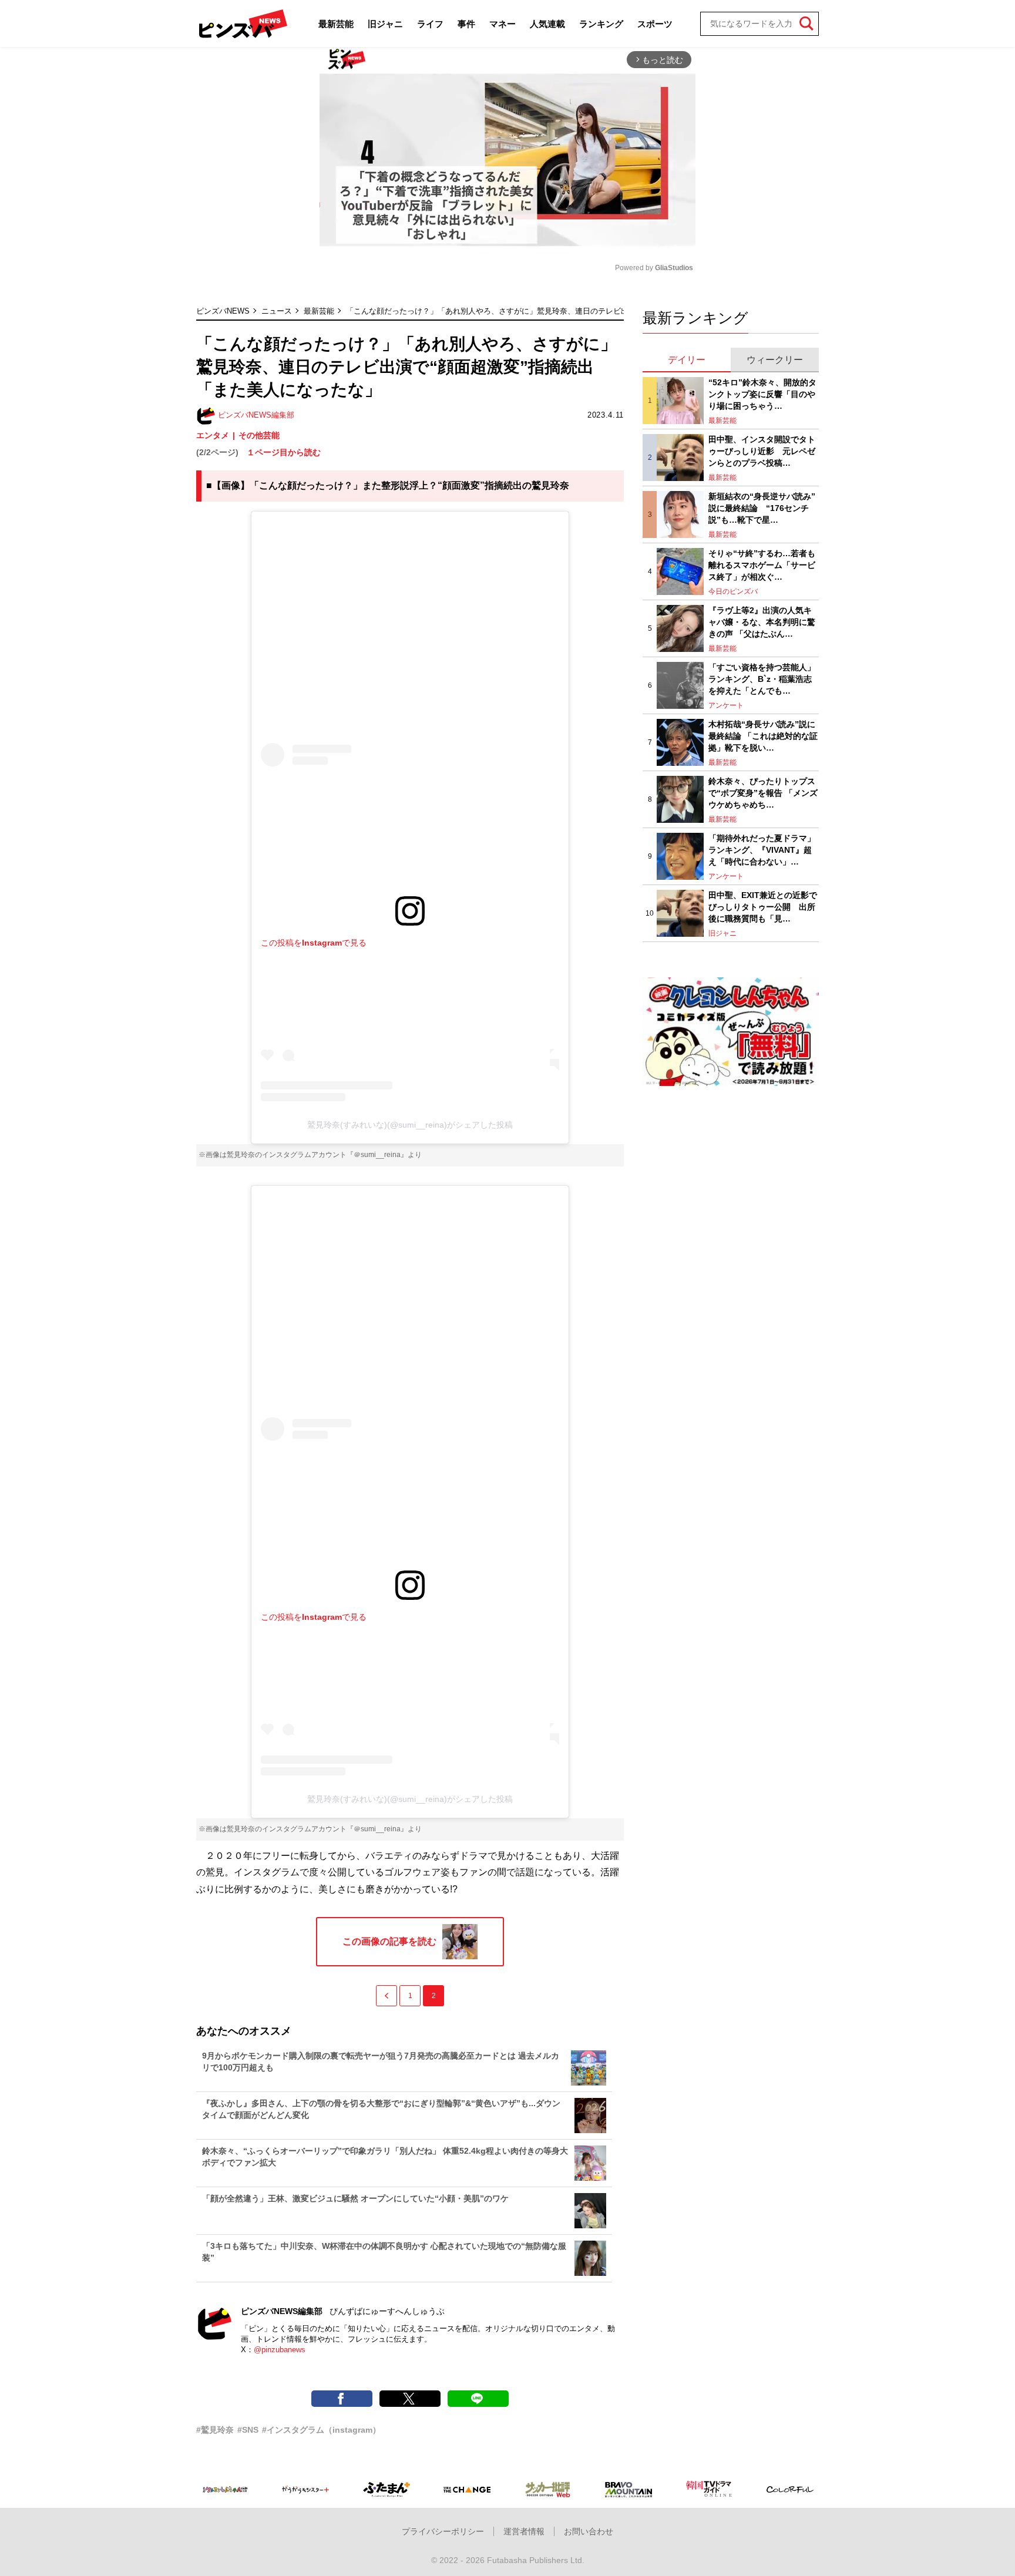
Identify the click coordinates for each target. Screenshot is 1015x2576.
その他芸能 (259, 435)
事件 (466, 24)
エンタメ (213, 435)
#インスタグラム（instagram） (321, 2430)
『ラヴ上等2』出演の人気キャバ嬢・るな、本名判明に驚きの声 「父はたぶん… (762, 622)
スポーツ (655, 24)
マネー (503, 24)
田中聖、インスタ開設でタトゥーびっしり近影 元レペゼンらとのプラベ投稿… (762, 451)
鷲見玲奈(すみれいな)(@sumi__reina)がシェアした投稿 (410, 1125)
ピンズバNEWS (223, 311)
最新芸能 (336, 24)
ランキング (601, 24)
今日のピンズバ (733, 591)
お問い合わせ (589, 2531)
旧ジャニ (385, 24)
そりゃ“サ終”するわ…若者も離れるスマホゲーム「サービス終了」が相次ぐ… (762, 565)
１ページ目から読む (284, 452)
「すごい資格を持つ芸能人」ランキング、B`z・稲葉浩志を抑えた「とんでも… (762, 679)
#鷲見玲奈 (215, 2430)
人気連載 (547, 24)
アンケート (726, 705)
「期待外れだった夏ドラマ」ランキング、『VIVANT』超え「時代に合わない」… (762, 850)
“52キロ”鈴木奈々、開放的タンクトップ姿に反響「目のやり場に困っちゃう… (762, 394)
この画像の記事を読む (389, 1941)
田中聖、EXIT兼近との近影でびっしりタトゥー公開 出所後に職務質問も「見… (763, 907)
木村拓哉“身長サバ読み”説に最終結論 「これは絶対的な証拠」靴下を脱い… (763, 736)
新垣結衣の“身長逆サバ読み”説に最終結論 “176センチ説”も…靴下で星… (762, 508)
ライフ (430, 24)
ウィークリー (775, 360)
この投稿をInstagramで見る (314, 943)
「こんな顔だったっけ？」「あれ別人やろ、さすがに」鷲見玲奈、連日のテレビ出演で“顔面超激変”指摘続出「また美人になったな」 (574, 311)
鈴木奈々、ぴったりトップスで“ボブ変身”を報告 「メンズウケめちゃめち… (763, 793)
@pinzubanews (280, 2350)
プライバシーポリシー (443, 2531)
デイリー (687, 360)
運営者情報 (524, 2531)
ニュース (277, 311)
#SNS (248, 2430)
